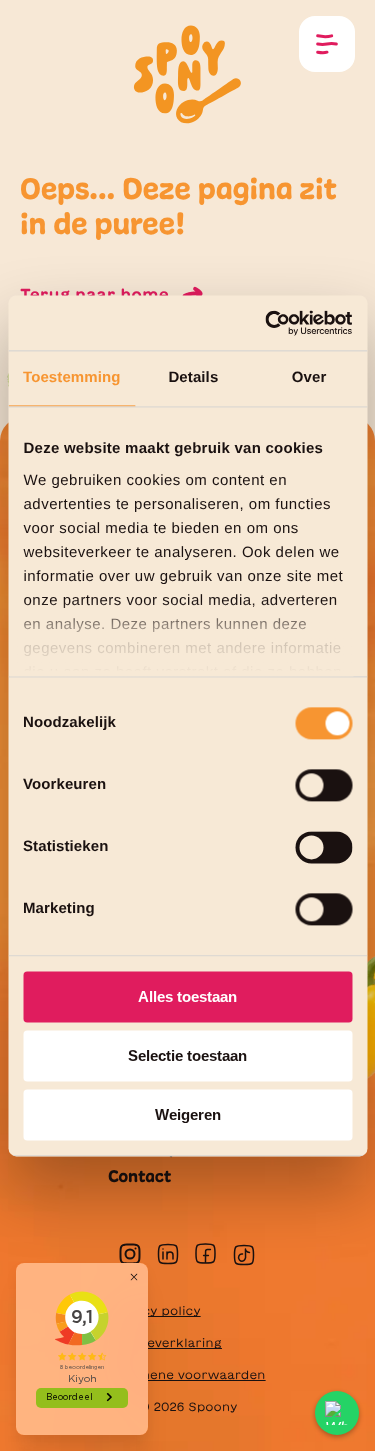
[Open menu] (327, 44)
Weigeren (188, 1114)
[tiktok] (244, 1255)
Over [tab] (309, 377)
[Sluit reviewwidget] (134, 1277)
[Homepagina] (188, 72)
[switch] (323, 785)
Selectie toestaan (187, 1055)
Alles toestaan (187, 996)
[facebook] (205, 1253)
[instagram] (130, 1254)
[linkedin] (168, 1254)
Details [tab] (193, 377)
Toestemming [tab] (72, 377)
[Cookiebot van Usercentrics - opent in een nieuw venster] (267, 323)
